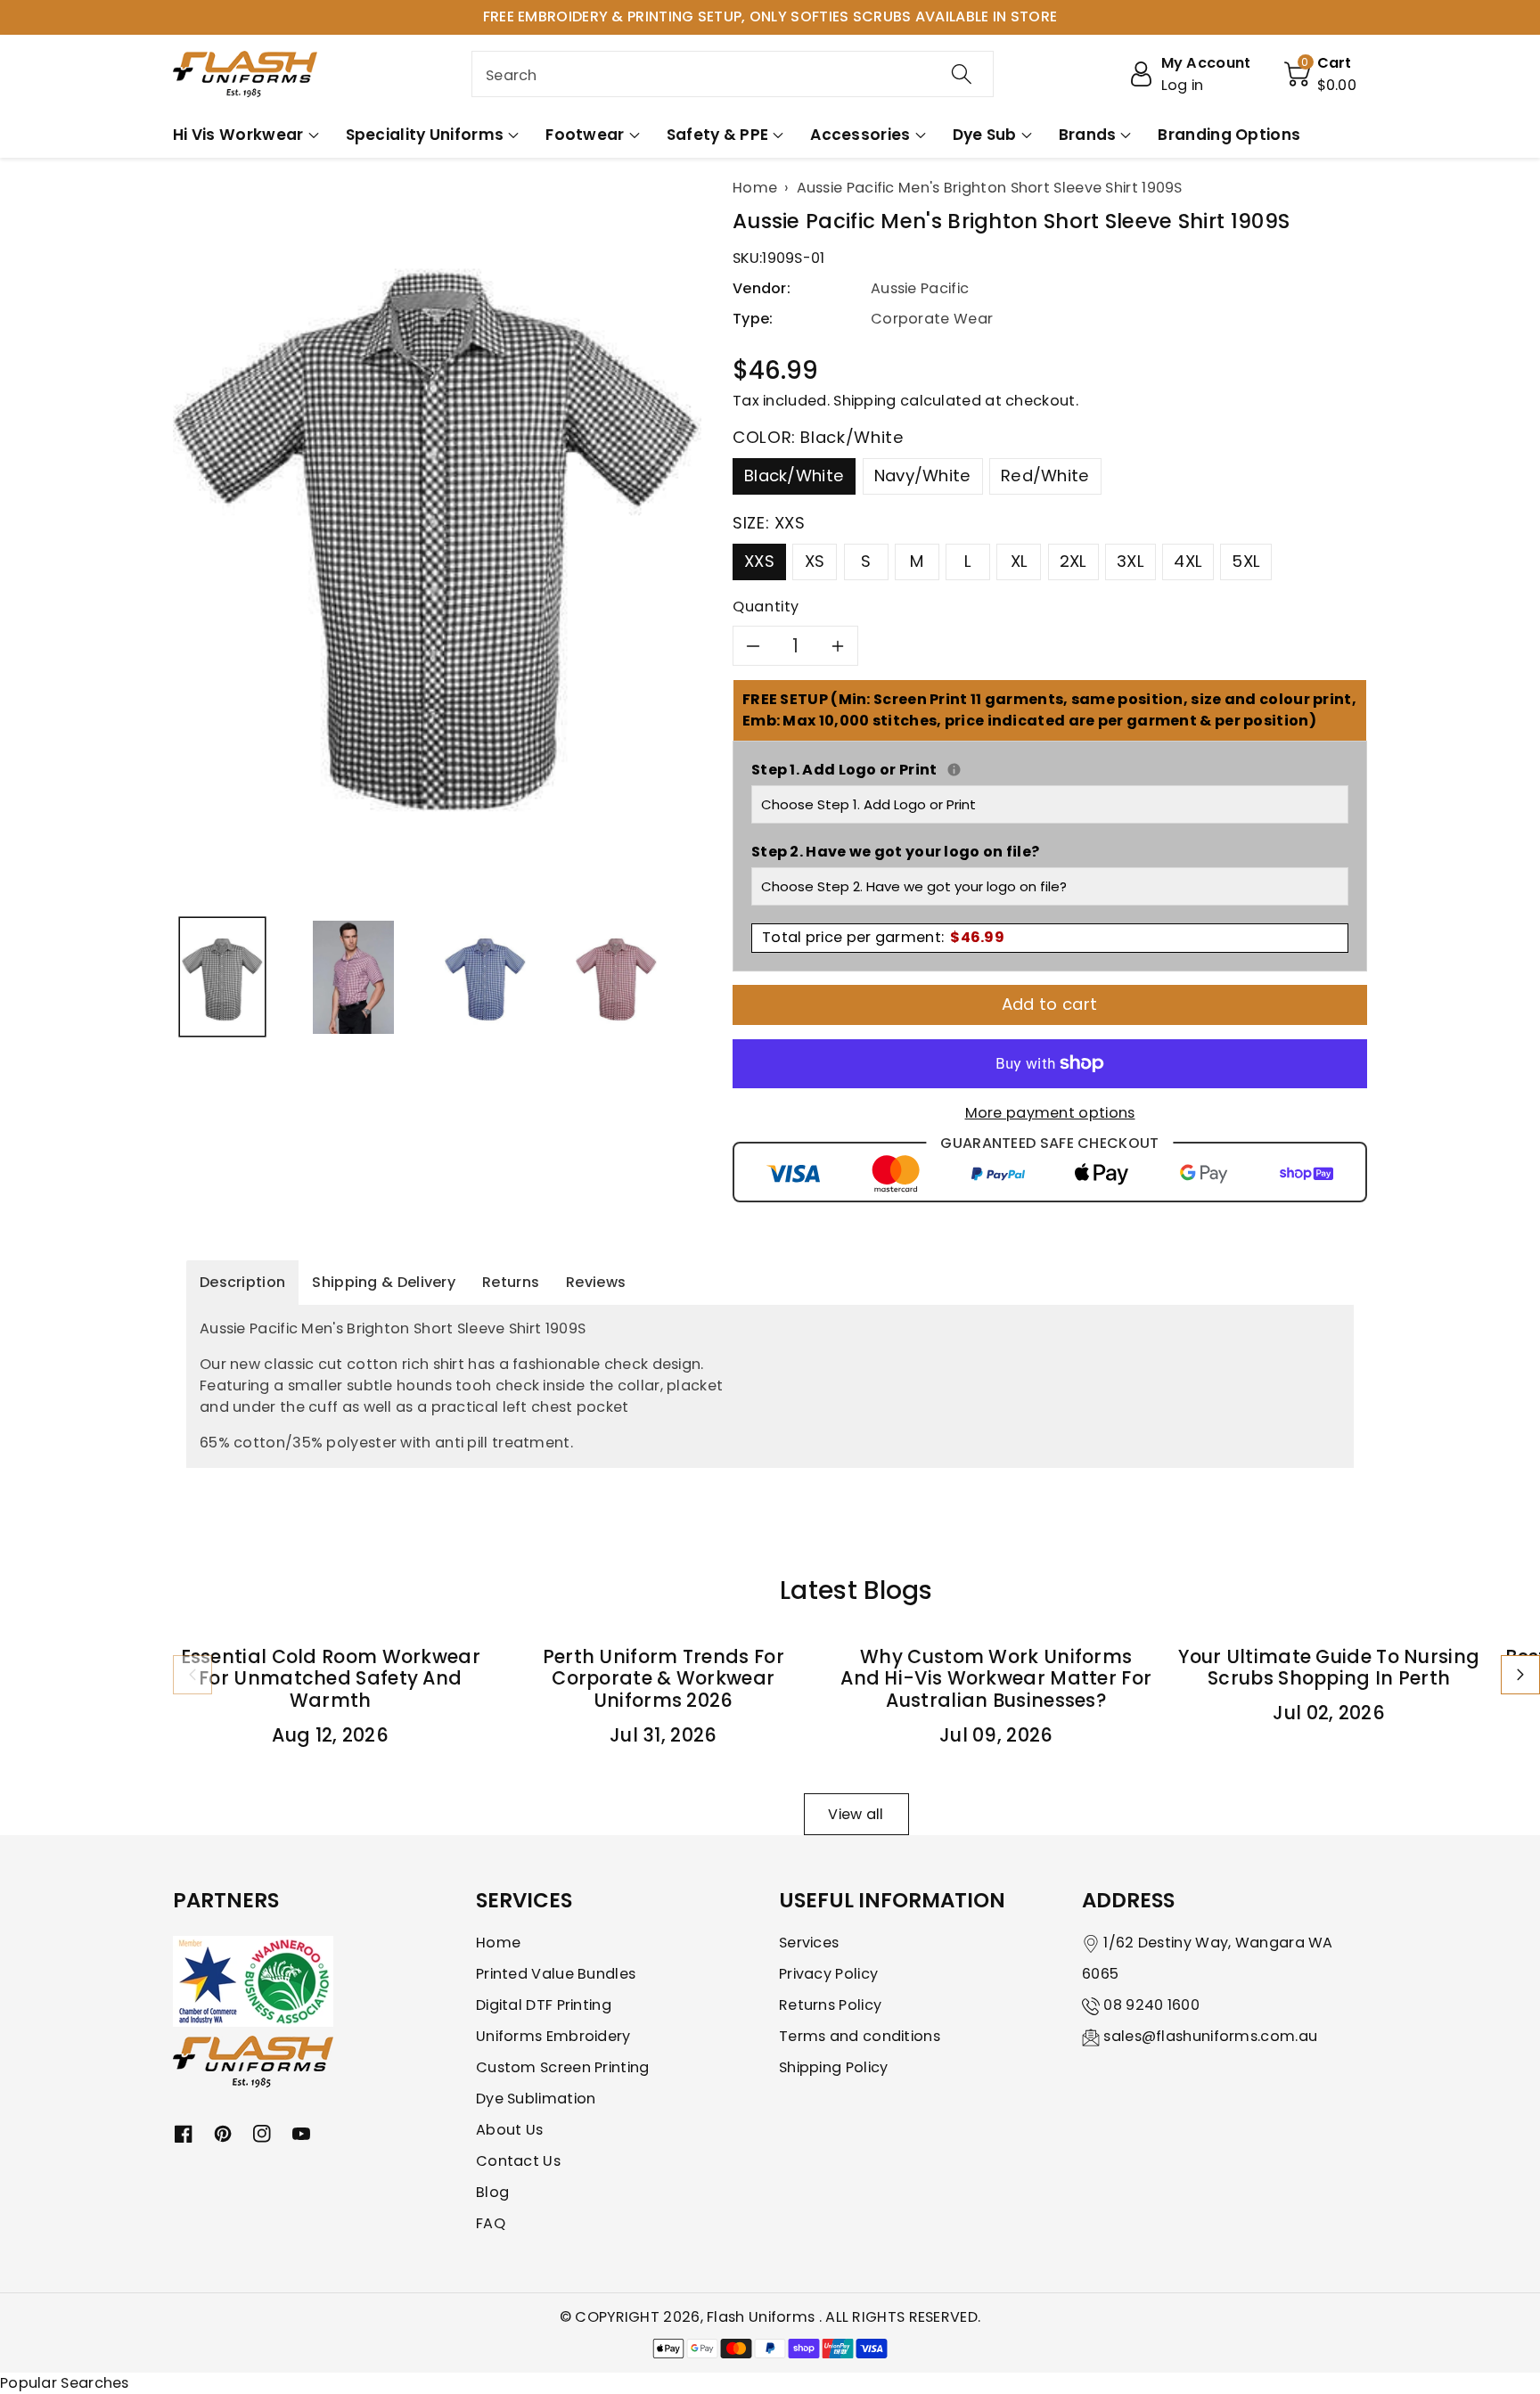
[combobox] (733, 74)
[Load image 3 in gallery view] (485, 977)
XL (1020, 561)
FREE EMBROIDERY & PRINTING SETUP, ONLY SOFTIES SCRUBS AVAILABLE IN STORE (770, 16)
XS (815, 561)
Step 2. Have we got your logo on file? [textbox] (895, 852)
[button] (1321, 74)
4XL (1188, 561)
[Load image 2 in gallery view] (353, 977)
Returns (511, 1282)
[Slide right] (1520, 1675)
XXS (759, 561)
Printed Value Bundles (556, 1974)
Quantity (766, 607)
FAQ (491, 2223)
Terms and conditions (860, 2036)
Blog (492, 2192)
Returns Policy (830, 2005)
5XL (1246, 561)
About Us (509, 2130)
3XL (1130, 561)
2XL (1073, 561)
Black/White (794, 476)
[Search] (962, 74)
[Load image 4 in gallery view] (616, 977)
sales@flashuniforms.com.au (1210, 2036)
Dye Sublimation (536, 2099)
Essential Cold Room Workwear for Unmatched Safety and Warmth (331, 1679)
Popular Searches (65, 2383)
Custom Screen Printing (563, 2067)
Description (242, 1282)
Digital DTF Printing (544, 2005)
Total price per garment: (883, 937)
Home (498, 1943)
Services (809, 1943)
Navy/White (923, 476)
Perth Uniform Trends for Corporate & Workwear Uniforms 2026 (664, 1679)
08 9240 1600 (1151, 2005)
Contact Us (518, 2161)
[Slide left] (192, 1675)
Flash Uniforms (763, 2317)
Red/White (1045, 476)
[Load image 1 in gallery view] (222, 977)
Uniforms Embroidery (553, 2036)
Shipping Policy (834, 2067)
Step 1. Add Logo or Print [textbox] (1050, 770)
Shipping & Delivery (384, 1282)
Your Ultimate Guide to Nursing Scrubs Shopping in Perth (1329, 1668)
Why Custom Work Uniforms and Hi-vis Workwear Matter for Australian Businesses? (996, 1679)
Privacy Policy (828, 1974)
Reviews (596, 1282)
